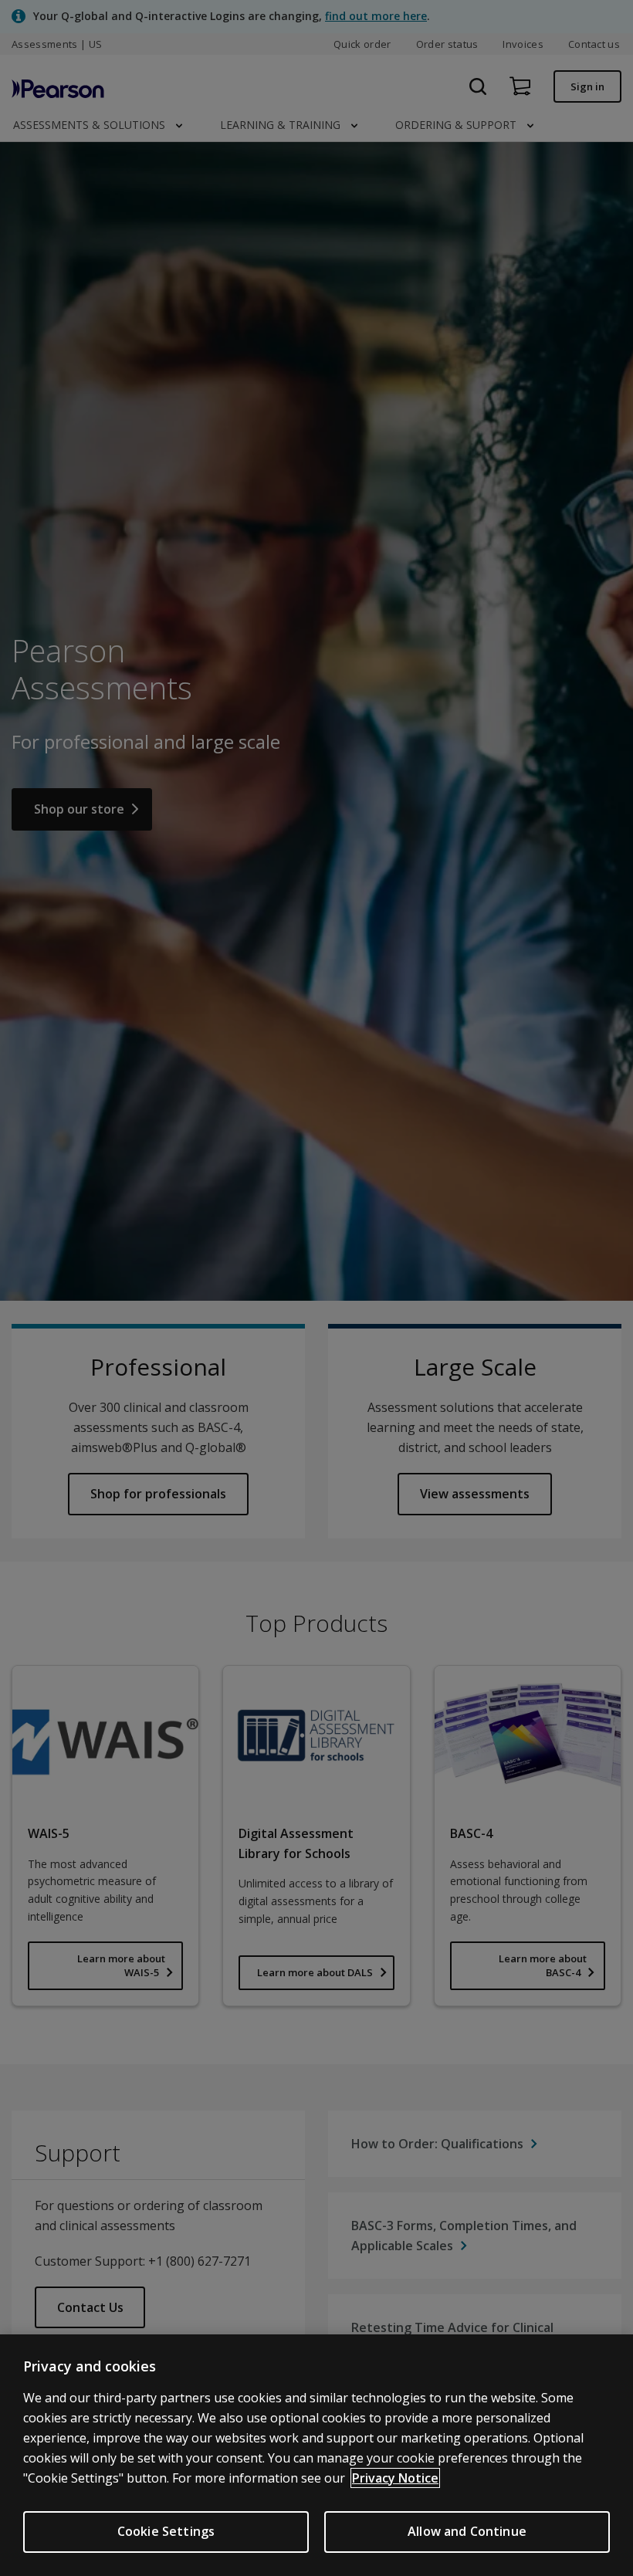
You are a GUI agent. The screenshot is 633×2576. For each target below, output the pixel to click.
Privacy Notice (395, 2478)
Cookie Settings (166, 2531)
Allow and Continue (467, 2531)
